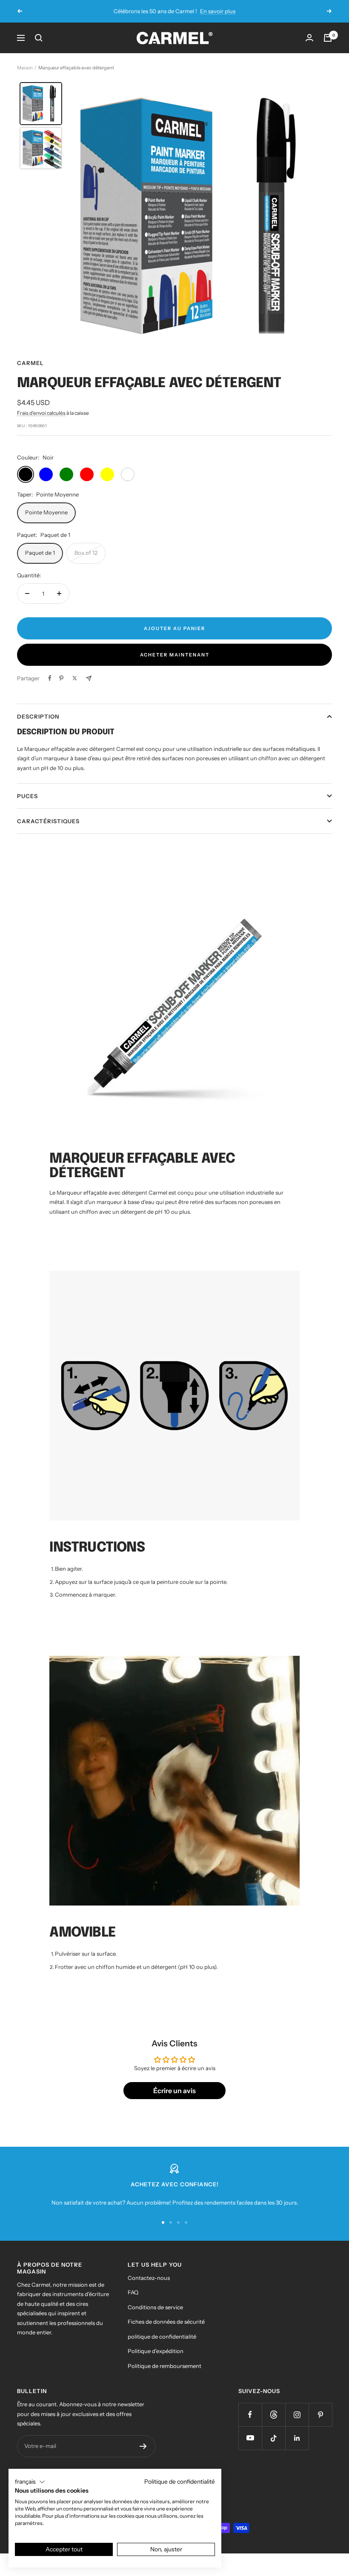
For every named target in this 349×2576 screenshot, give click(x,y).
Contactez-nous (149, 2287)
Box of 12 (86, 562)
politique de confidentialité (162, 2346)
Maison (25, 77)
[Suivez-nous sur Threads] (273, 2424)
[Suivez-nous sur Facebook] (250, 2424)
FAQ (133, 2302)
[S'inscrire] (143, 2456)
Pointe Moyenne (46, 522)
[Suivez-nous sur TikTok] (273, 2448)
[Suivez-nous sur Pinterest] (320, 2424)
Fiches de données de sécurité (166, 2331)
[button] (30, 2482)
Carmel (30, 373)
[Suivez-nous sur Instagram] (297, 2424)
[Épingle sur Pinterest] (61, 688)
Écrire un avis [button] (174, 2100)
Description (38, 726)
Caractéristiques (48, 831)
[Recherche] (39, 47)
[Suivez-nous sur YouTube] (250, 2448)
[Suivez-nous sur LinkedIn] (297, 2448)
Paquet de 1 (40, 562)
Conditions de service (155, 2316)
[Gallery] (174, 225)
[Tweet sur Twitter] (75, 688)
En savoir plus (212, 21)
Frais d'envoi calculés (41, 422)
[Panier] (328, 47)
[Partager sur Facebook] (50, 688)
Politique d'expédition (156, 2361)
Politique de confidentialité (180, 2482)
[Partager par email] (89, 688)
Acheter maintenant (175, 665)
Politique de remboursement (164, 2375)
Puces (27, 806)
